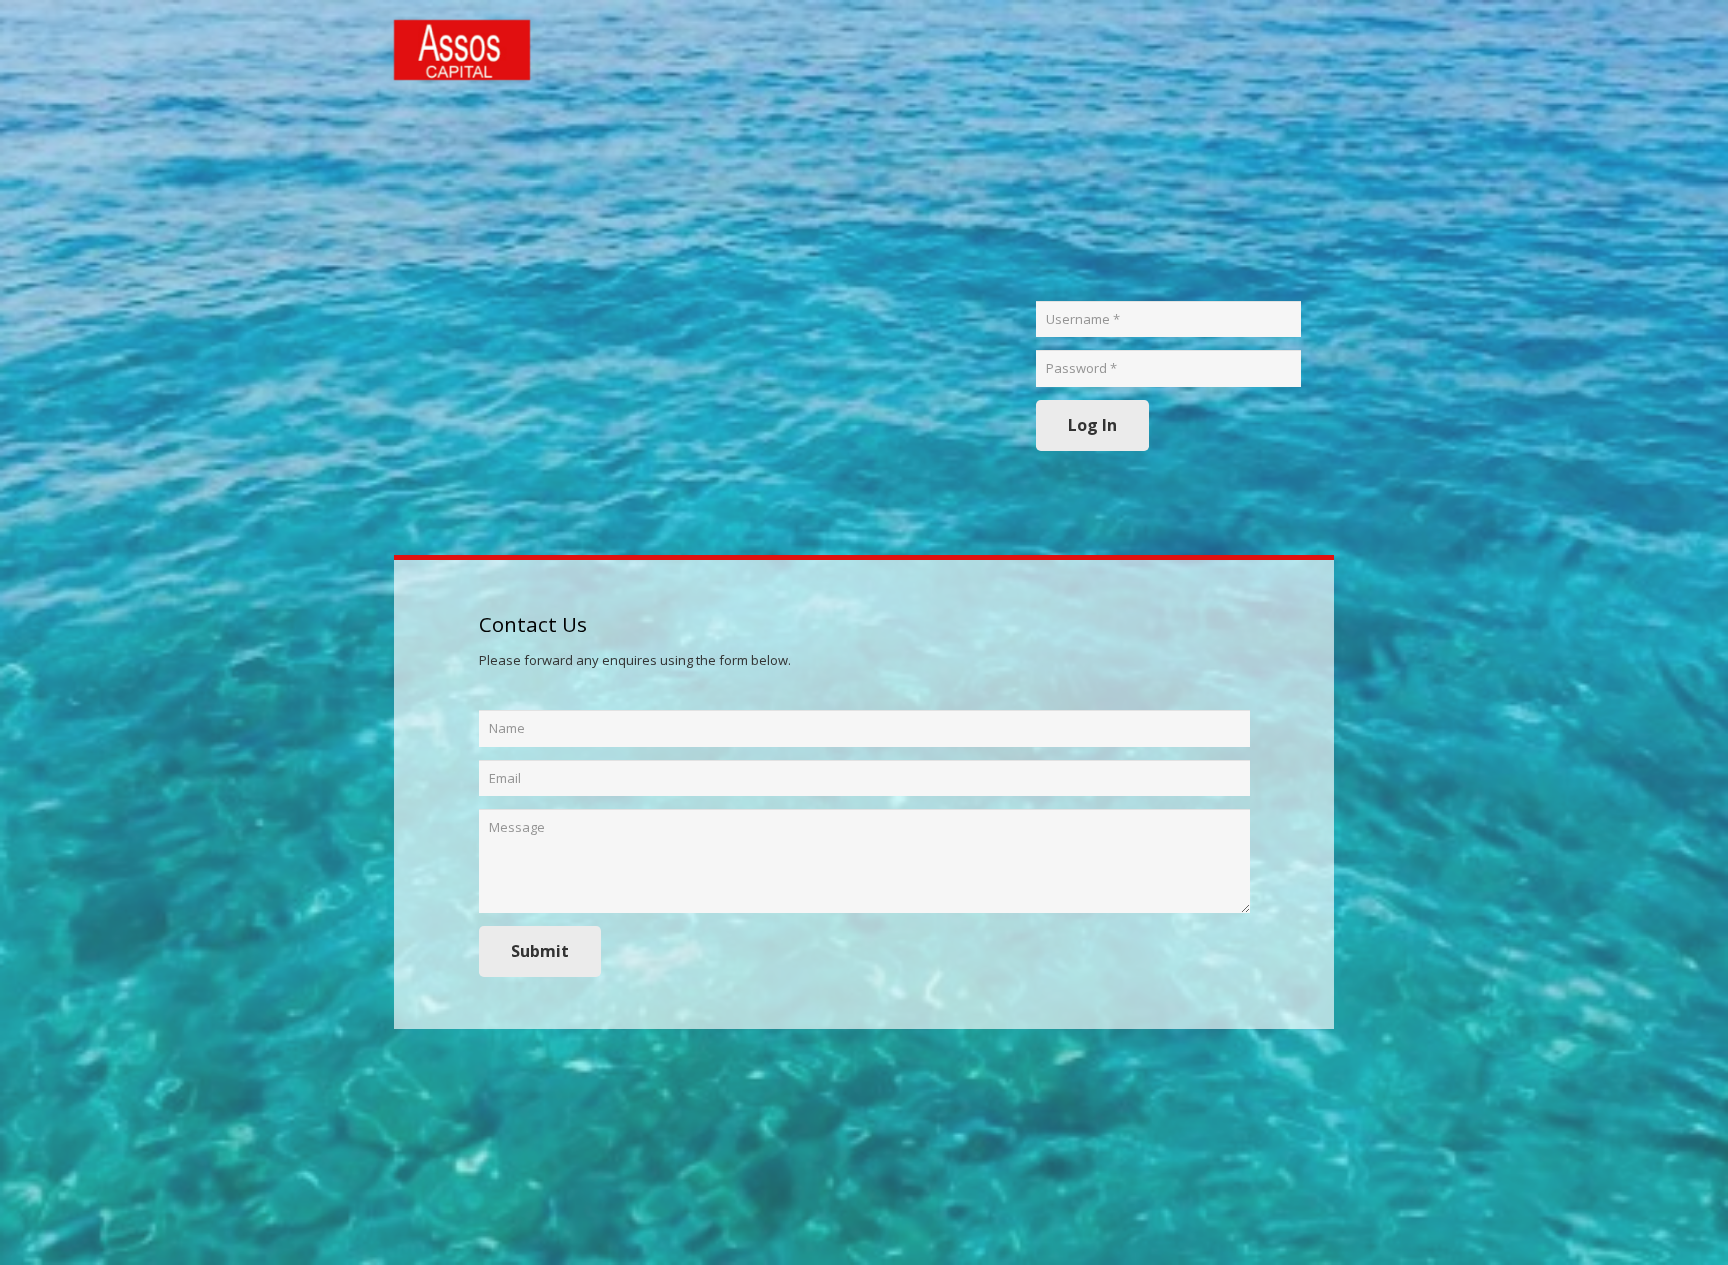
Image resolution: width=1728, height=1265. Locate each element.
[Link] (462, 50)
